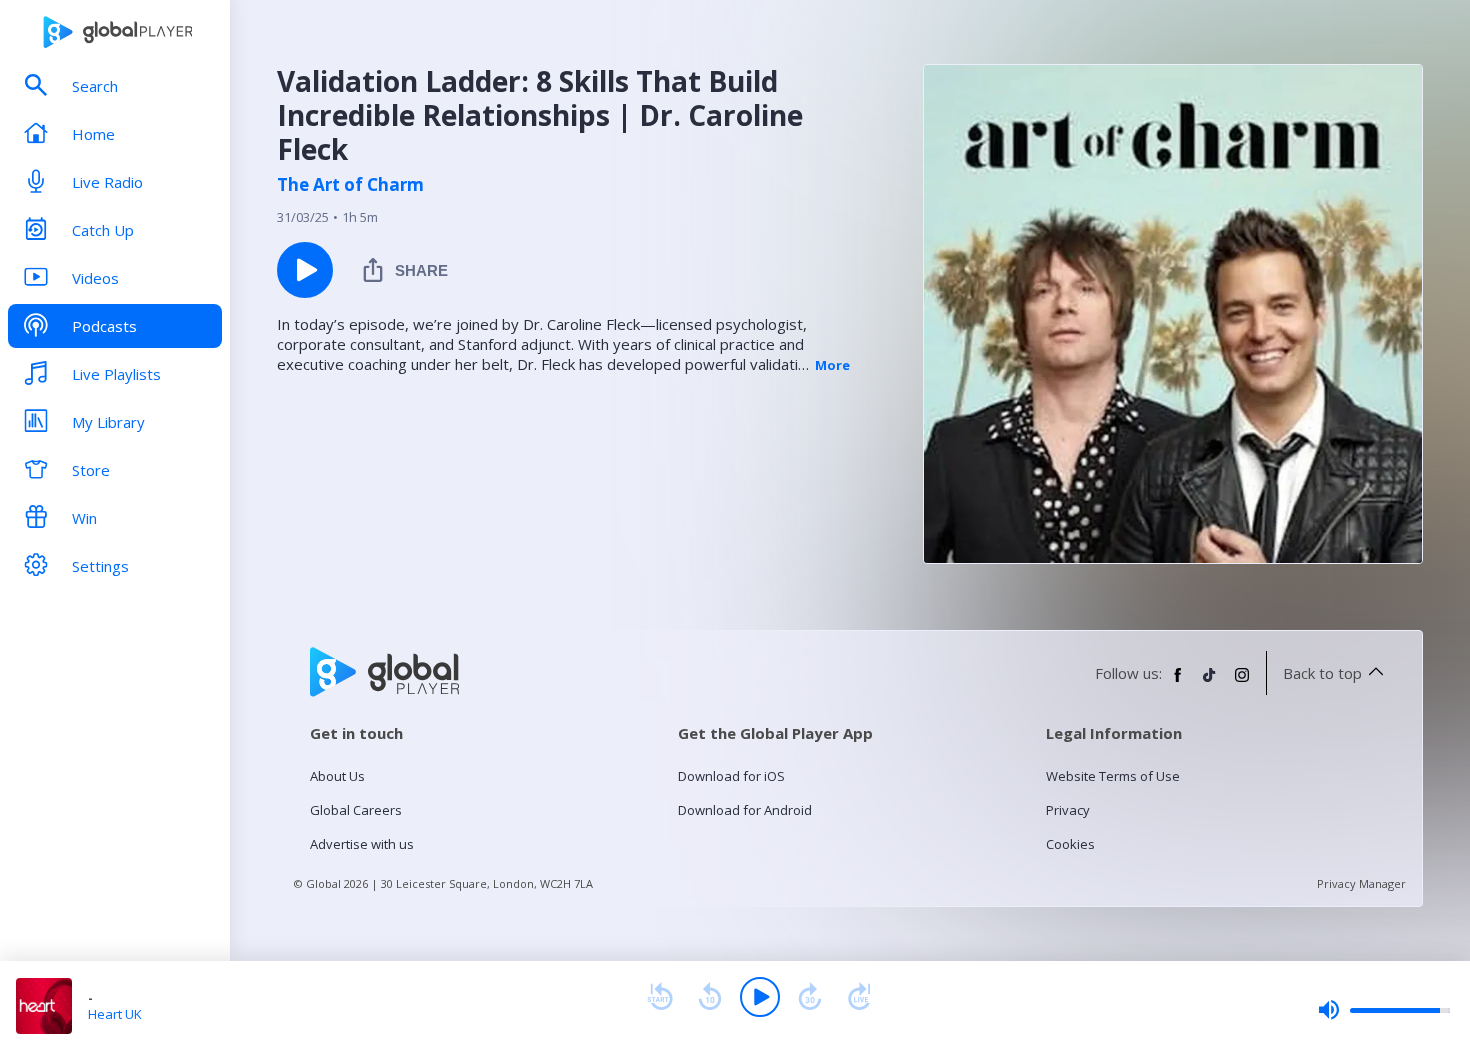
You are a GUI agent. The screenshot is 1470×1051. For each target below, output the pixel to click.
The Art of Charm (350, 185)
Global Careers (356, 810)
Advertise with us (362, 844)
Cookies (1070, 844)
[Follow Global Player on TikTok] (1210, 683)
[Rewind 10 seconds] (710, 997)
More (832, 365)
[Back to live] (860, 997)
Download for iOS (731, 776)
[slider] (1384, 1010)
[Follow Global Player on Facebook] (1178, 683)
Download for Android (745, 810)
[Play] (760, 997)
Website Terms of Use (1113, 776)
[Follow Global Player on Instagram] (1242, 683)
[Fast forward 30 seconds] (810, 997)
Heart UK (115, 1014)
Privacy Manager (1361, 883)
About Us (337, 776)
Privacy (1068, 810)
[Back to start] (660, 997)
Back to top (1322, 673)
